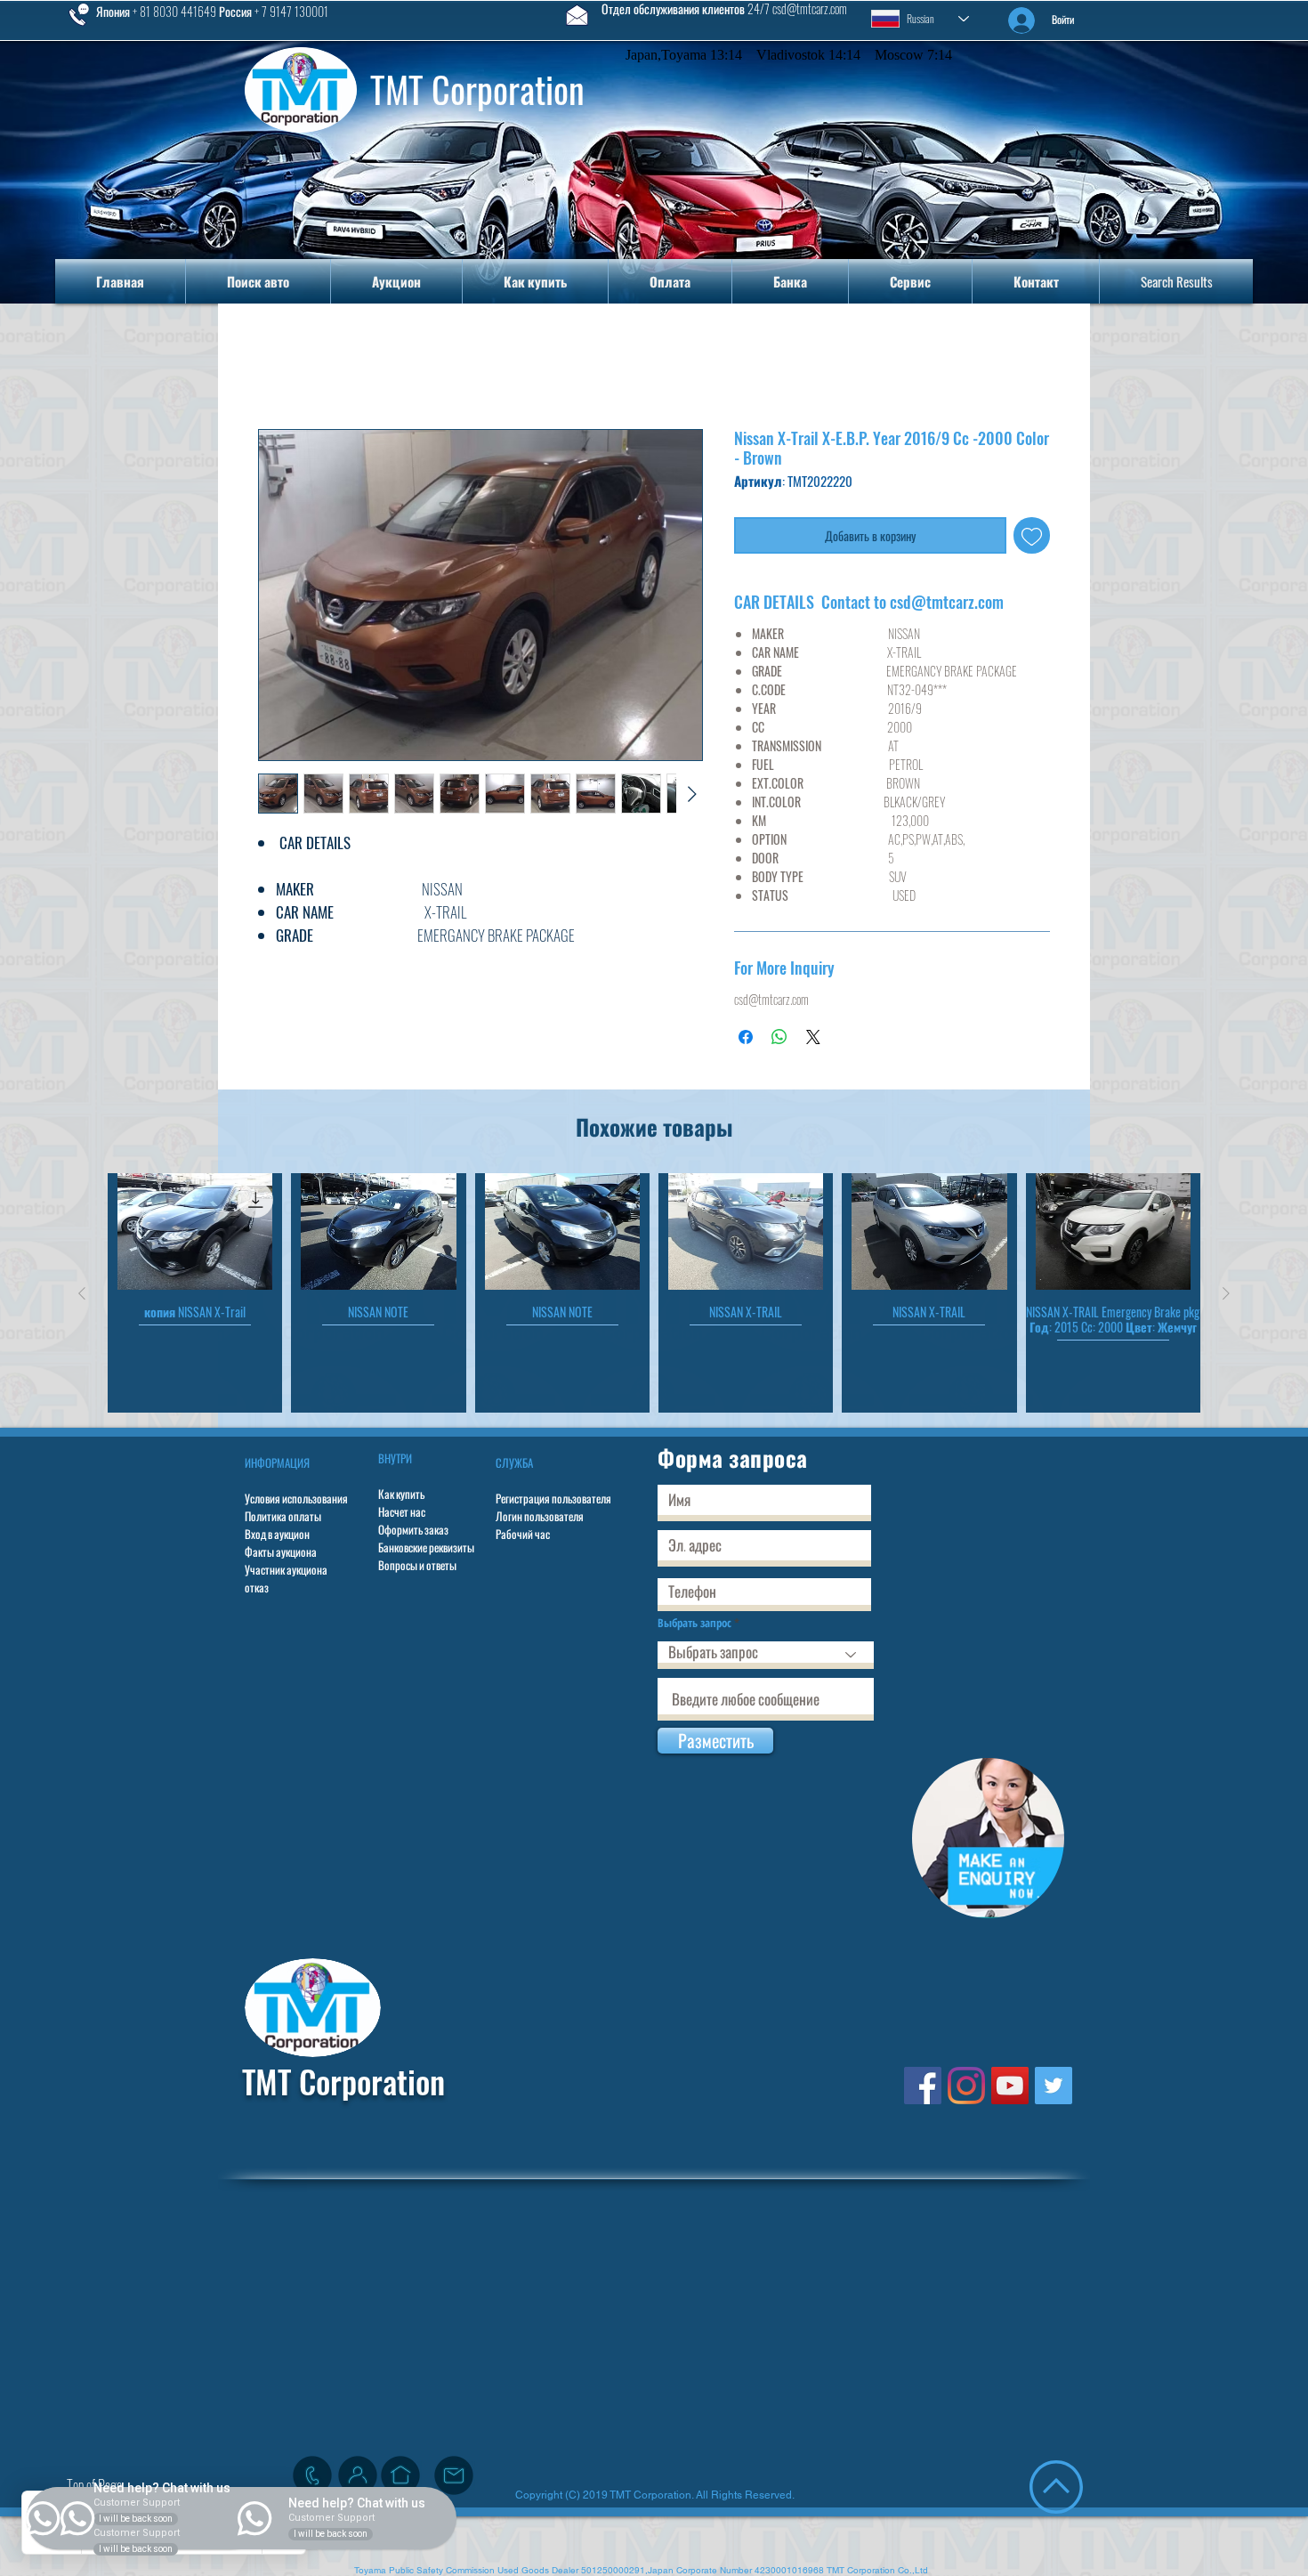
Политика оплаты (283, 1519)
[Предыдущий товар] (82, 1297)
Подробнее (283, 960)
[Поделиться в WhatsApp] (779, 1041)
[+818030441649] (312, 2479)
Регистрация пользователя (553, 1502)
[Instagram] (966, 2089)
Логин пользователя (540, 1519)
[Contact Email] (454, 2479)
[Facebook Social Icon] (923, 2089)
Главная (284, 368)
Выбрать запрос (694, 1627)
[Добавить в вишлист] (1032, 539)
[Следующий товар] (1226, 1297)
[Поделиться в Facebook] (746, 1041)
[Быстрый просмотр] (195, 1235)
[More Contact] (358, 2479)
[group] (654, 1296)
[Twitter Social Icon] (1054, 2089)
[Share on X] (813, 1041)
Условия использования (296, 1502)
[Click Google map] (400, 2479)
